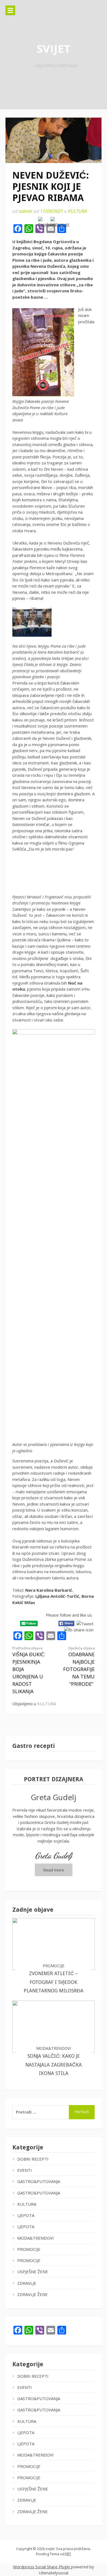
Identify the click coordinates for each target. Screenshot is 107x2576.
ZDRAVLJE (27, 2283)
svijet (54, 49)
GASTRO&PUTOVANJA (39, 2181)
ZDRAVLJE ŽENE (33, 2294)
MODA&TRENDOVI (36, 2238)
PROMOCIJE (29, 2249)
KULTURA (78, 211)
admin (26, 211)
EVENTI (25, 2170)
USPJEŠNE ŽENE (33, 2272)
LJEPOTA (26, 2215)
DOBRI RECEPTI (33, 2159)
